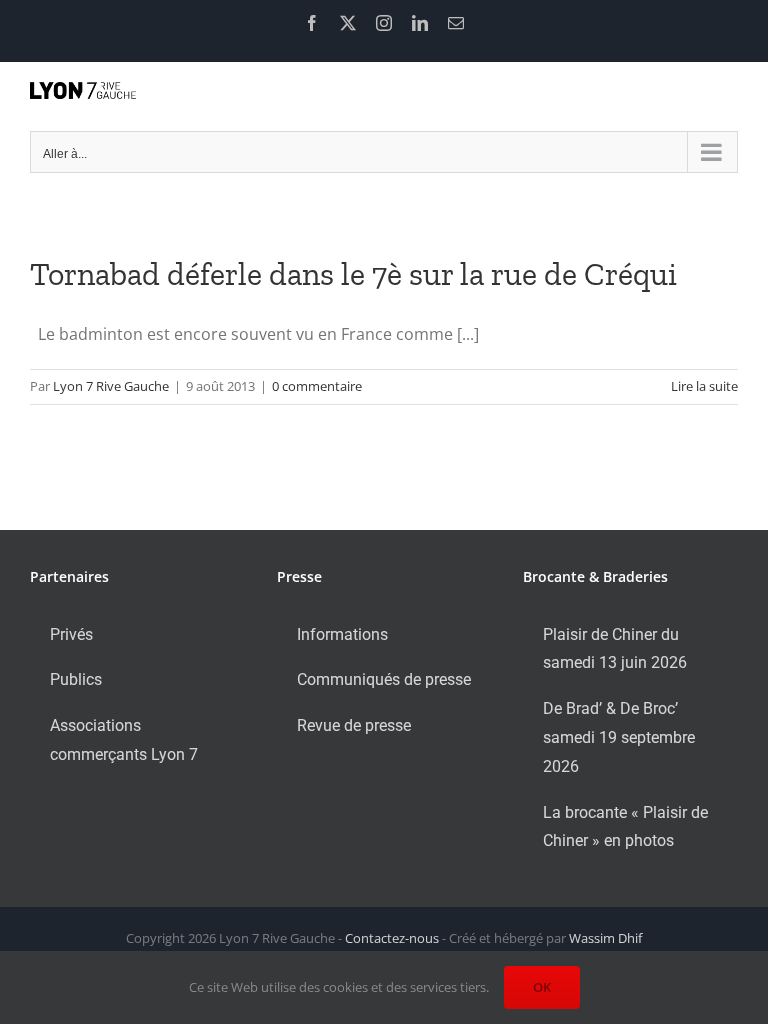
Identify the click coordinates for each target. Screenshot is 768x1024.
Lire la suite (704, 386)
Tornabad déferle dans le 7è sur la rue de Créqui (353, 274)
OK (542, 987)
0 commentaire (317, 386)
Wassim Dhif (605, 938)
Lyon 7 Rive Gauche (111, 386)
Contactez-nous (392, 938)
